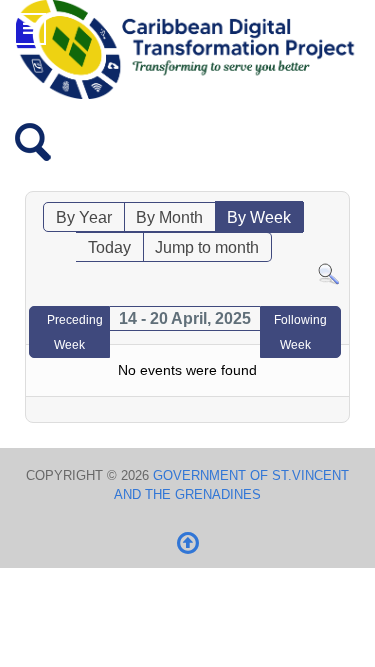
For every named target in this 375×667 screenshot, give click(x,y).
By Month (169, 217)
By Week (259, 217)
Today (109, 247)
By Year (84, 217)
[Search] (328, 273)
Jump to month (207, 247)
